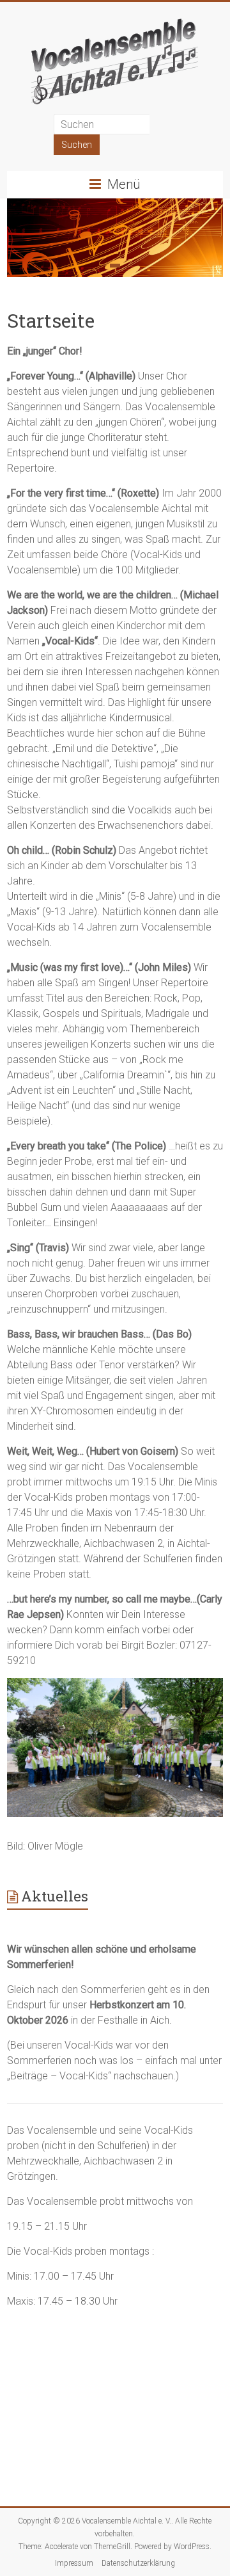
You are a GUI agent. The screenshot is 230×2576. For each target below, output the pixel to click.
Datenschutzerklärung (138, 2563)
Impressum (74, 2563)
